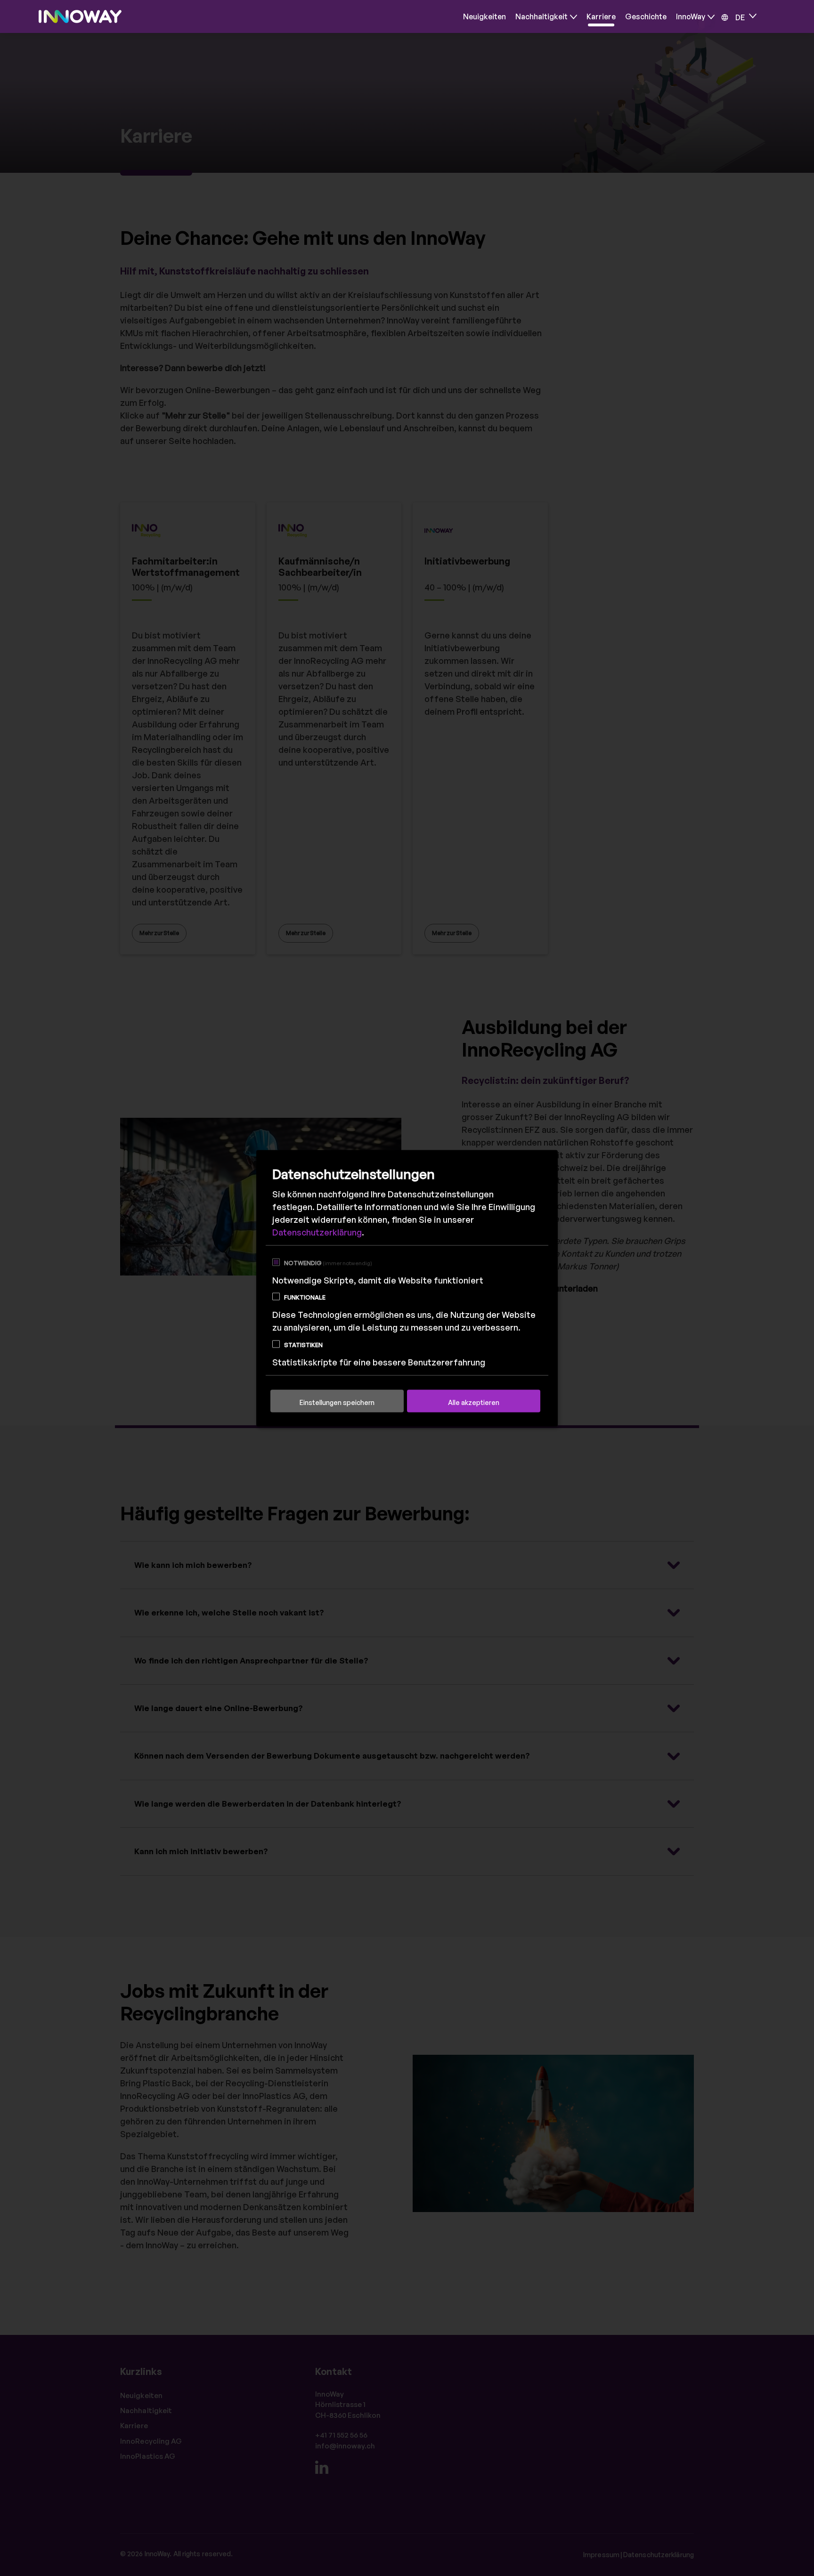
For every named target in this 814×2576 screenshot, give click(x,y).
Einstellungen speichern (337, 1402)
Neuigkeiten (484, 16)
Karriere (601, 16)
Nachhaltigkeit (541, 16)
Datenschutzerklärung (317, 1232)
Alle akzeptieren (474, 1402)
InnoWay (691, 16)
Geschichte (646, 16)
